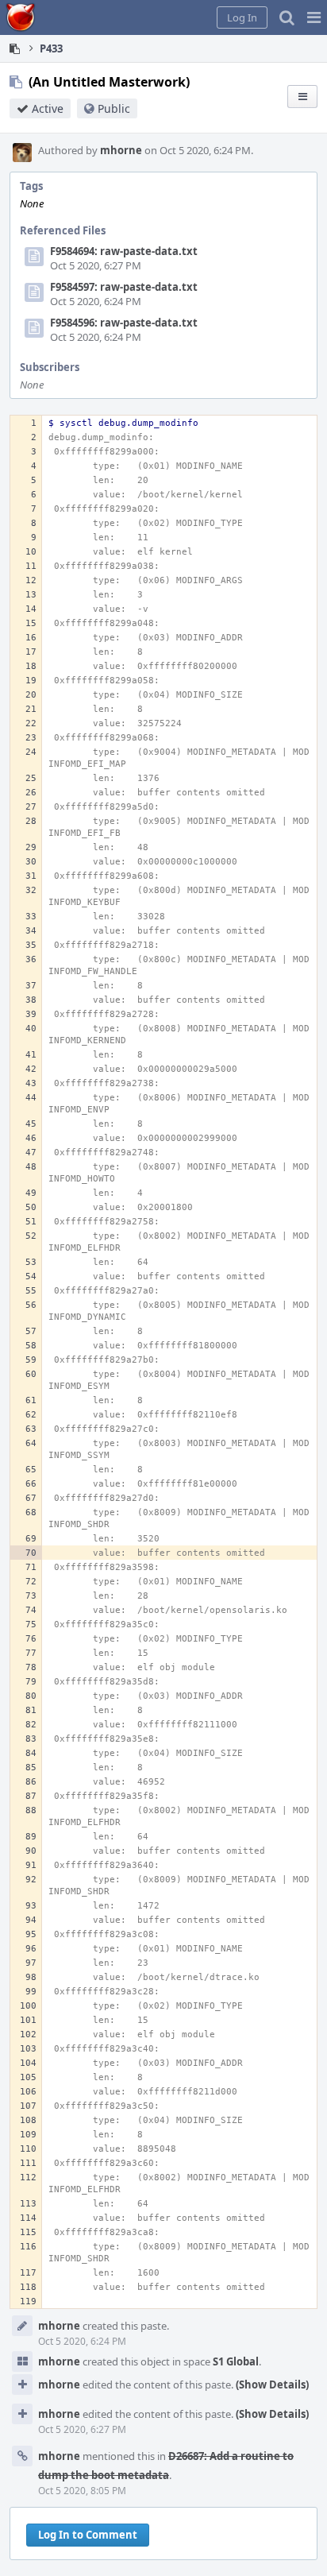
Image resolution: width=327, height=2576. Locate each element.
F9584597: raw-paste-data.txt (124, 287)
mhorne (121, 150)
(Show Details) (272, 2385)
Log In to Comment (88, 2535)
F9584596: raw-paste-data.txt (124, 323)
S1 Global (236, 2361)
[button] (314, 17)
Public (114, 108)
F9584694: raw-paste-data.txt (124, 251)
